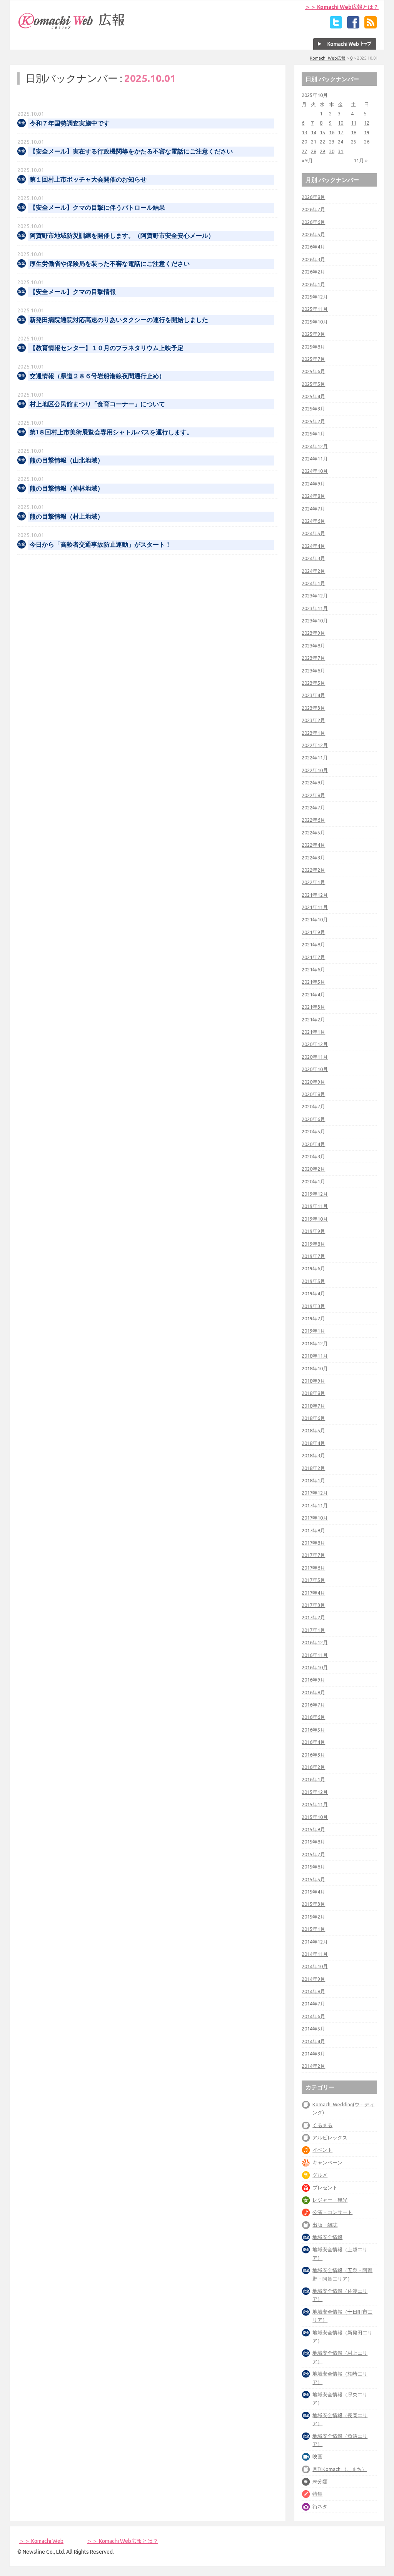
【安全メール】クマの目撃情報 (73, 292)
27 (304, 151)
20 (304, 142)
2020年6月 (313, 1119)
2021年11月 (315, 907)
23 (332, 142)
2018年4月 (313, 1443)
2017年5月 (313, 1580)
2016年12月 (315, 1642)
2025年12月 (315, 297)
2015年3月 (313, 1904)
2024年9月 (313, 484)
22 (322, 142)
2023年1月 (313, 733)
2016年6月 (313, 1717)
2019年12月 (315, 1194)
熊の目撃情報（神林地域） (67, 488)
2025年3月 (313, 409)
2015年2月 (313, 1917)
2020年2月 (313, 1169)
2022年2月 (313, 870)
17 (341, 132)
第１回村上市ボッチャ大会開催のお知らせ (88, 179)
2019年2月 (313, 1318)
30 (332, 151)
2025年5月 (313, 384)
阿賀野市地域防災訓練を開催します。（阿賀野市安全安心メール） (122, 236)
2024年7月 (313, 509)
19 (367, 132)
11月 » (361, 160)
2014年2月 (313, 2066)
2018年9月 (313, 1381)
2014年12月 (315, 1942)
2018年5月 (313, 1430)
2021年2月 (313, 1019)
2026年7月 (313, 209)
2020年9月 (313, 1082)
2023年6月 (313, 671)
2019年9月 (313, 1231)
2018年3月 (313, 1455)
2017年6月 (313, 1568)
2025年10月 (315, 322)
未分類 (320, 2481)
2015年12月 (315, 1792)
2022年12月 (315, 745)
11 (354, 123)
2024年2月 (313, 571)
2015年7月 (313, 1854)
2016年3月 (313, 1755)
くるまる (322, 2125)
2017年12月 (315, 1493)
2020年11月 (315, 1057)
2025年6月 (313, 371)
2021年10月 (315, 919)
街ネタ (320, 2506)
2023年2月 (313, 720)
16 (332, 132)
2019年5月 (313, 1281)
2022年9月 (313, 782)
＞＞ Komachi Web (41, 2541)
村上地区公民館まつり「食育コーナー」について (97, 404)
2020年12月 (315, 1044)
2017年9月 (313, 1530)
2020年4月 (313, 1144)
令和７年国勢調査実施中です (70, 123)
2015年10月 (315, 1817)
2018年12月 (315, 1343)
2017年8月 (313, 1543)
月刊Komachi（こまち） (340, 2469)
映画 (317, 2456)
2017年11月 (315, 1505)
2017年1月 (313, 1630)
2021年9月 (313, 932)
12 (367, 123)
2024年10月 (315, 471)
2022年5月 (313, 833)
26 (367, 142)
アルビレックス (330, 2137)
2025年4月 (313, 396)
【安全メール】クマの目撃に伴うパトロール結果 (97, 208)
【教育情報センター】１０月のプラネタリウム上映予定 (107, 348)
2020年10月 (315, 1069)
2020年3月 (313, 1156)
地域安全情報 (327, 2237)
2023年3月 (313, 708)
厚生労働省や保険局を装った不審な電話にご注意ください (110, 264)
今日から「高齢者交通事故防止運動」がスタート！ (100, 545)
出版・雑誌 (325, 2225)
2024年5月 (313, 533)
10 (341, 123)
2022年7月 (313, 808)
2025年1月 (313, 434)
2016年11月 (315, 1655)
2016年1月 (313, 1779)
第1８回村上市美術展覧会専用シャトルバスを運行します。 (111, 432)
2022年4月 (313, 845)
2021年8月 (313, 944)
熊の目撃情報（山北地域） (67, 460)
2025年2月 (313, 421)
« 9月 (307, 160)
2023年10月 (315, 621)
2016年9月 (313, 1680)
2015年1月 (313, 1929)
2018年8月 (313, 1393)
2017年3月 (313, 1605)
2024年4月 (313, 546)
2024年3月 (313, 558)
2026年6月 (313, 222)
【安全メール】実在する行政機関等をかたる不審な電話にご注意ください (131, 151)
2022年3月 (313, 858)
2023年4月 (313, 695)
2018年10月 (315, 1368)
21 (314, 142)
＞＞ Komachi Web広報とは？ (342, 7)
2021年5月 (313, 982)
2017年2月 (313, 1617)
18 (354, 132)
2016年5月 (313, 1730)
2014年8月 (313, 1991)
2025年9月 (313, 334)
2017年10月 (315, 1518)
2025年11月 (315, 309)
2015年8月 (313, 1842)
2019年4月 (313, 1293)
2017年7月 (313, 1555)
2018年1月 (313, 1480)
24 (341, 142)
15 (322, 132)
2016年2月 (313, 1767)
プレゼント (325, 2187)
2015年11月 (315, 1804)
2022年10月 (315, 770)
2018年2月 (313, 1468)
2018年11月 (315, 1356)
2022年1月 (313, 882)
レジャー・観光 (330, 2200)
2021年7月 (313, 957)
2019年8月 (313, 1244)
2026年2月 (313, 272)
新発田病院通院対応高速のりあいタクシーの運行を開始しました (119, 320)
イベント (322, 2150)
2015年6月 (313, 1867)
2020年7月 (313, 1106)
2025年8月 (313, 347)
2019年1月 (313, 1331)
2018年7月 (313, 1406)
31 (341, 151)
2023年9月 (313, 633)
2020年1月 (313, 1181)
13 (304, 132)
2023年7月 (313, 658)
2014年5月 (313, 2029)
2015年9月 (313, 1829)
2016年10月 (315, 1667)
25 (354, 142)
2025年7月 (313, 359)
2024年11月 (315, 459)
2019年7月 (313, 1256)
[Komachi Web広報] (72, 29)
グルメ (320, 2175)
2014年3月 (313, 2054)
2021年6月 (313, 969)
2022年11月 (315, 757)
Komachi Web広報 (328, 58)
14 (314, 132)
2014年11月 (315, 1954)
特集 (317, 2494)
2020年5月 (313, 1131)
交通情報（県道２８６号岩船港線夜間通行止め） (97, 376)
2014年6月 (313, 2016)
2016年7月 (313, 1705)
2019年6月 (313, 1268)
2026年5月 (313, 234)
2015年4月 (313, 1892)
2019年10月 (315, 1219)
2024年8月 (313, 496)
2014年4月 (313, 2041)
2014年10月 (315, 1966)
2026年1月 (313, 284)
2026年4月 (313, 247)
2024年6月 (313, 521)
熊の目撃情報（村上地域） (67, 516)
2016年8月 (313, 1692)
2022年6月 (313, 820)
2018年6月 (313, 1418)
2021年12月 (315, 895)
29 (322, 151)
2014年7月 (313, 2004)
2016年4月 (313, 1742)
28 (314, 151)
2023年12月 (315, 596)
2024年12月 (315, 446)
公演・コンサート (332, 2212)
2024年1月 (313, 583)
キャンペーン (327, 2162)
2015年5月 (313, 1879)
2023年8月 (313, 646)
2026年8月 (313, 197)
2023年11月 (315, 608)
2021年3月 (313, 1007)
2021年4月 (313, 994)
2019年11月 (315, 1206)
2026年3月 (313, 259)
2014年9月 (313, 1979)
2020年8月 (313, 1094)
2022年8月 (313, 795)
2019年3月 (313, 1306)
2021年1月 (313, 1032)
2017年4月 (313, 1593)
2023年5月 (313, 683)
